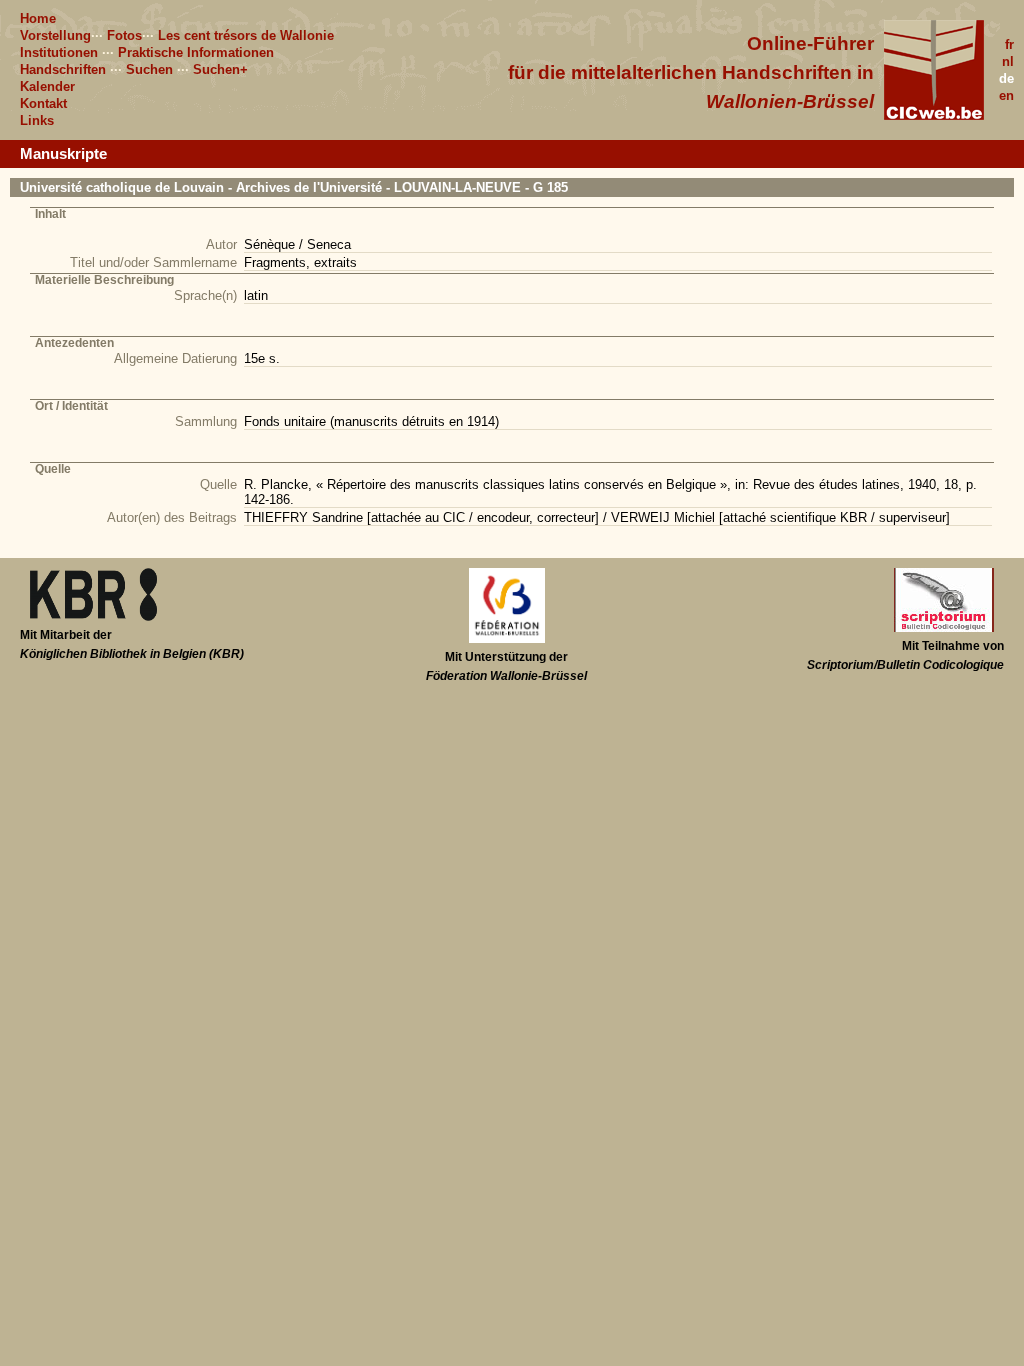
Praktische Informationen (196, 52)
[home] (934, 115)
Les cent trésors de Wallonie (246, 35)
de (1006, 78)
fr (1009, 44)
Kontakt (43, 103)
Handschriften (63, 69)
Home (38, 18)
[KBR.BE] (93, 617)
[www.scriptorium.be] (944, 628)
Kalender (47, 86)
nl (1008, 61)
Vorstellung (55, 35)
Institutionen (59, 52)
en (1006, 95)
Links (37, 120)
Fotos (124, 35)
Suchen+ (220, 69)
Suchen (149, 69)
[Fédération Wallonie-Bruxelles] (507, 639)
